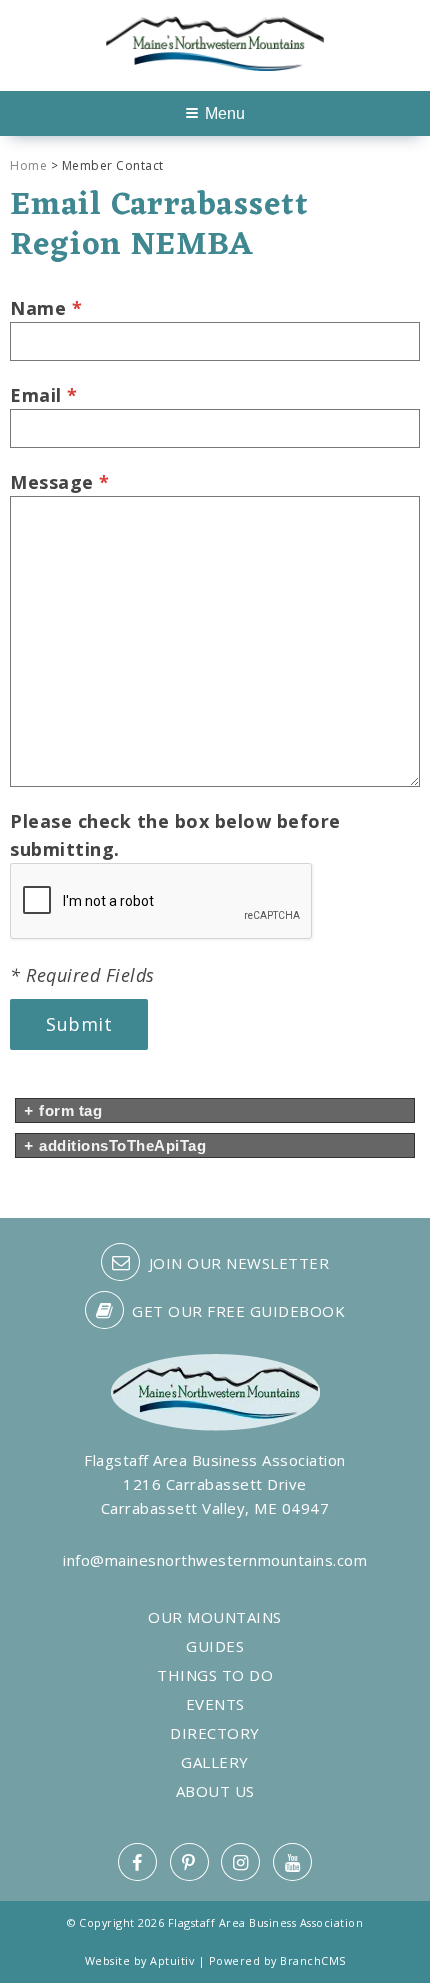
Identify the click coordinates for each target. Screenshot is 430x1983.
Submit (79, 1024)
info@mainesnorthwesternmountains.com (215, 1560)
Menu (225, 113)
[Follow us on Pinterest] (189, 1862)
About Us (215, 1791)
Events (215, 1704)
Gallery (215, 1762)
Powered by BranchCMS (277, 1960)
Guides (215, 1646)
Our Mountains (215, 1617)
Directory (215, 1733)
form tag (63, 1110)
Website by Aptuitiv (140, 1960)
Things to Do (215, 1675)
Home (28, 165)
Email (44, 395)
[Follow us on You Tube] (292, 1862)
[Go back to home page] (215, 41)
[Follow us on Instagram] (240, 1862)
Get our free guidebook (237, 1311)
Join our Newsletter (236, 1263)
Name (46, 308)
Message (60, 482)
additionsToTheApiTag (115, 1145)
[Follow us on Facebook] (137, 1862)
